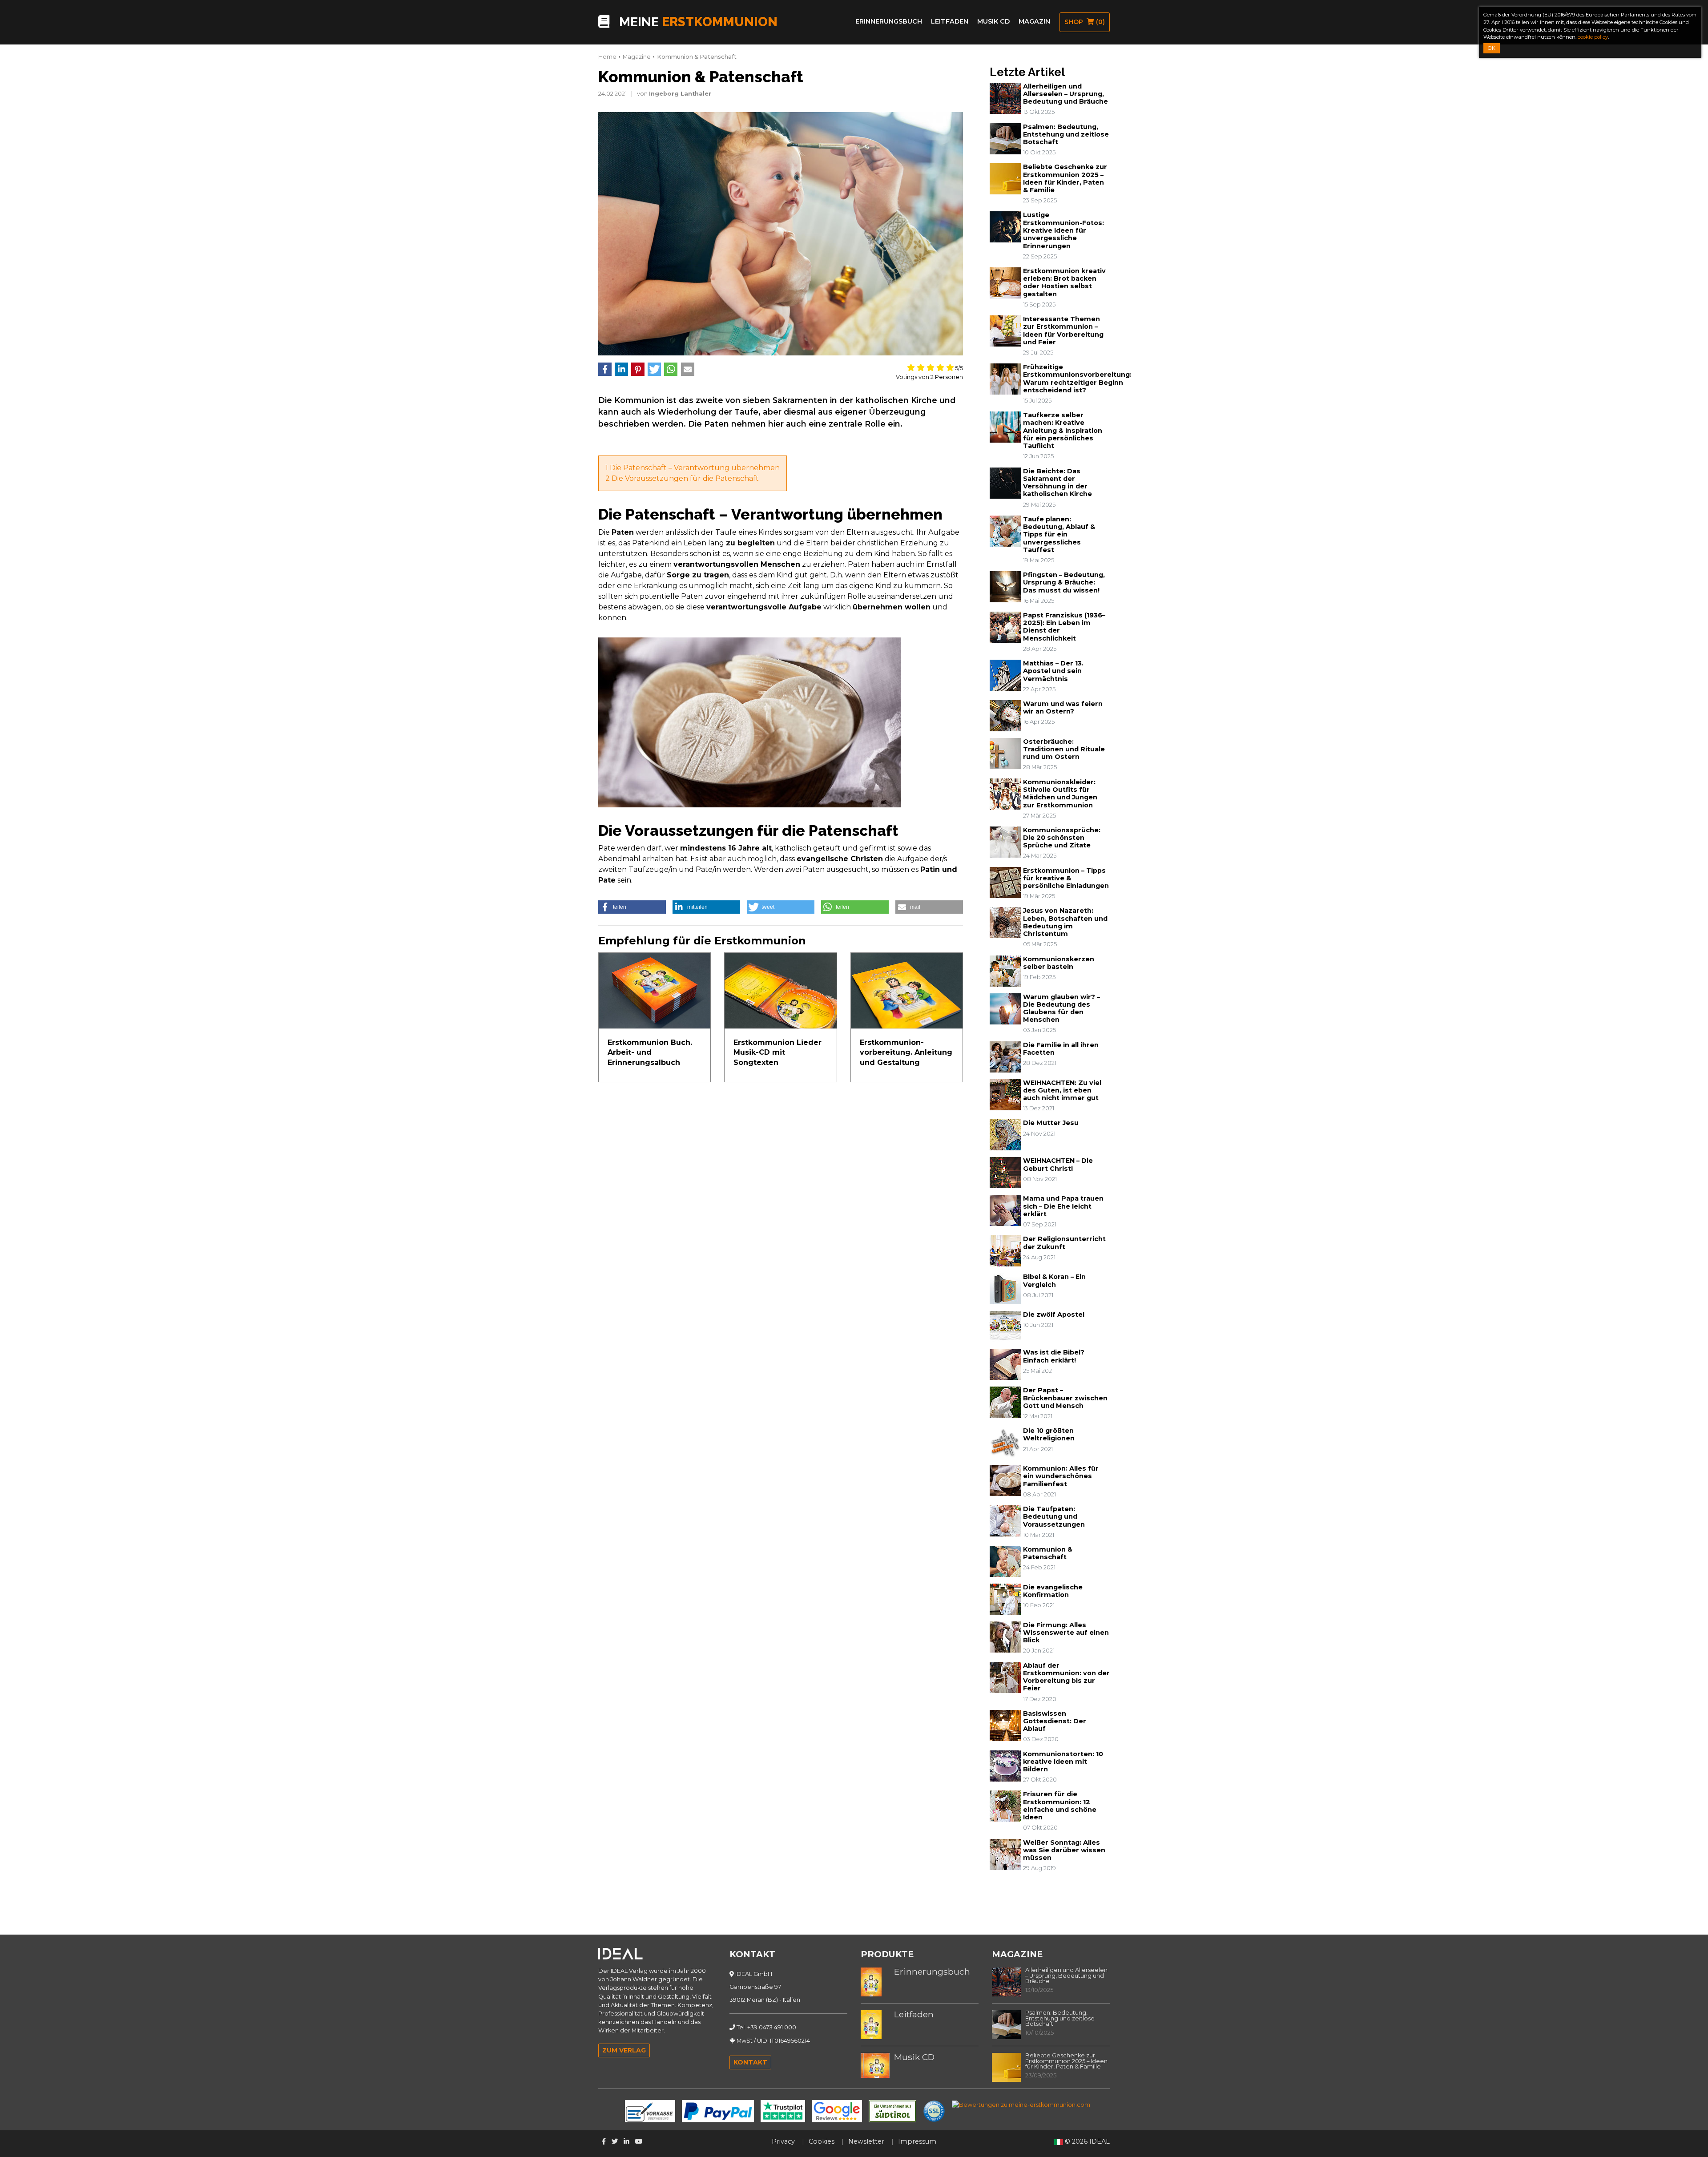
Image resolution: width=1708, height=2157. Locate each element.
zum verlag (624, 2050)
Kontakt (750, 2062)
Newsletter (866, 2141)
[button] (605, 369)
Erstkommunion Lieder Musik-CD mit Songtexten (777, 1052)
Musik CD (993, 21)
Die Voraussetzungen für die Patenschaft (682, 478)
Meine (697, 22)
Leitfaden (950, 21)
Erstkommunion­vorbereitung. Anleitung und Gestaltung (906, 1052)
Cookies (822, 2141)
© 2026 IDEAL (1087, 2141)
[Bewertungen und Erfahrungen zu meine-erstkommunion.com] (1021, 2104)
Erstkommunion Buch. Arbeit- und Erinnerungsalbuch (650, 1052)
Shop (1085, 22)
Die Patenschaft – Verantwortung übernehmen (693, 468)
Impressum (917, 2141)
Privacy (783, 2141)
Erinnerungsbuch (889, 21)
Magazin (1034, 21)
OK (1492, 48)
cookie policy (1593, 37)
